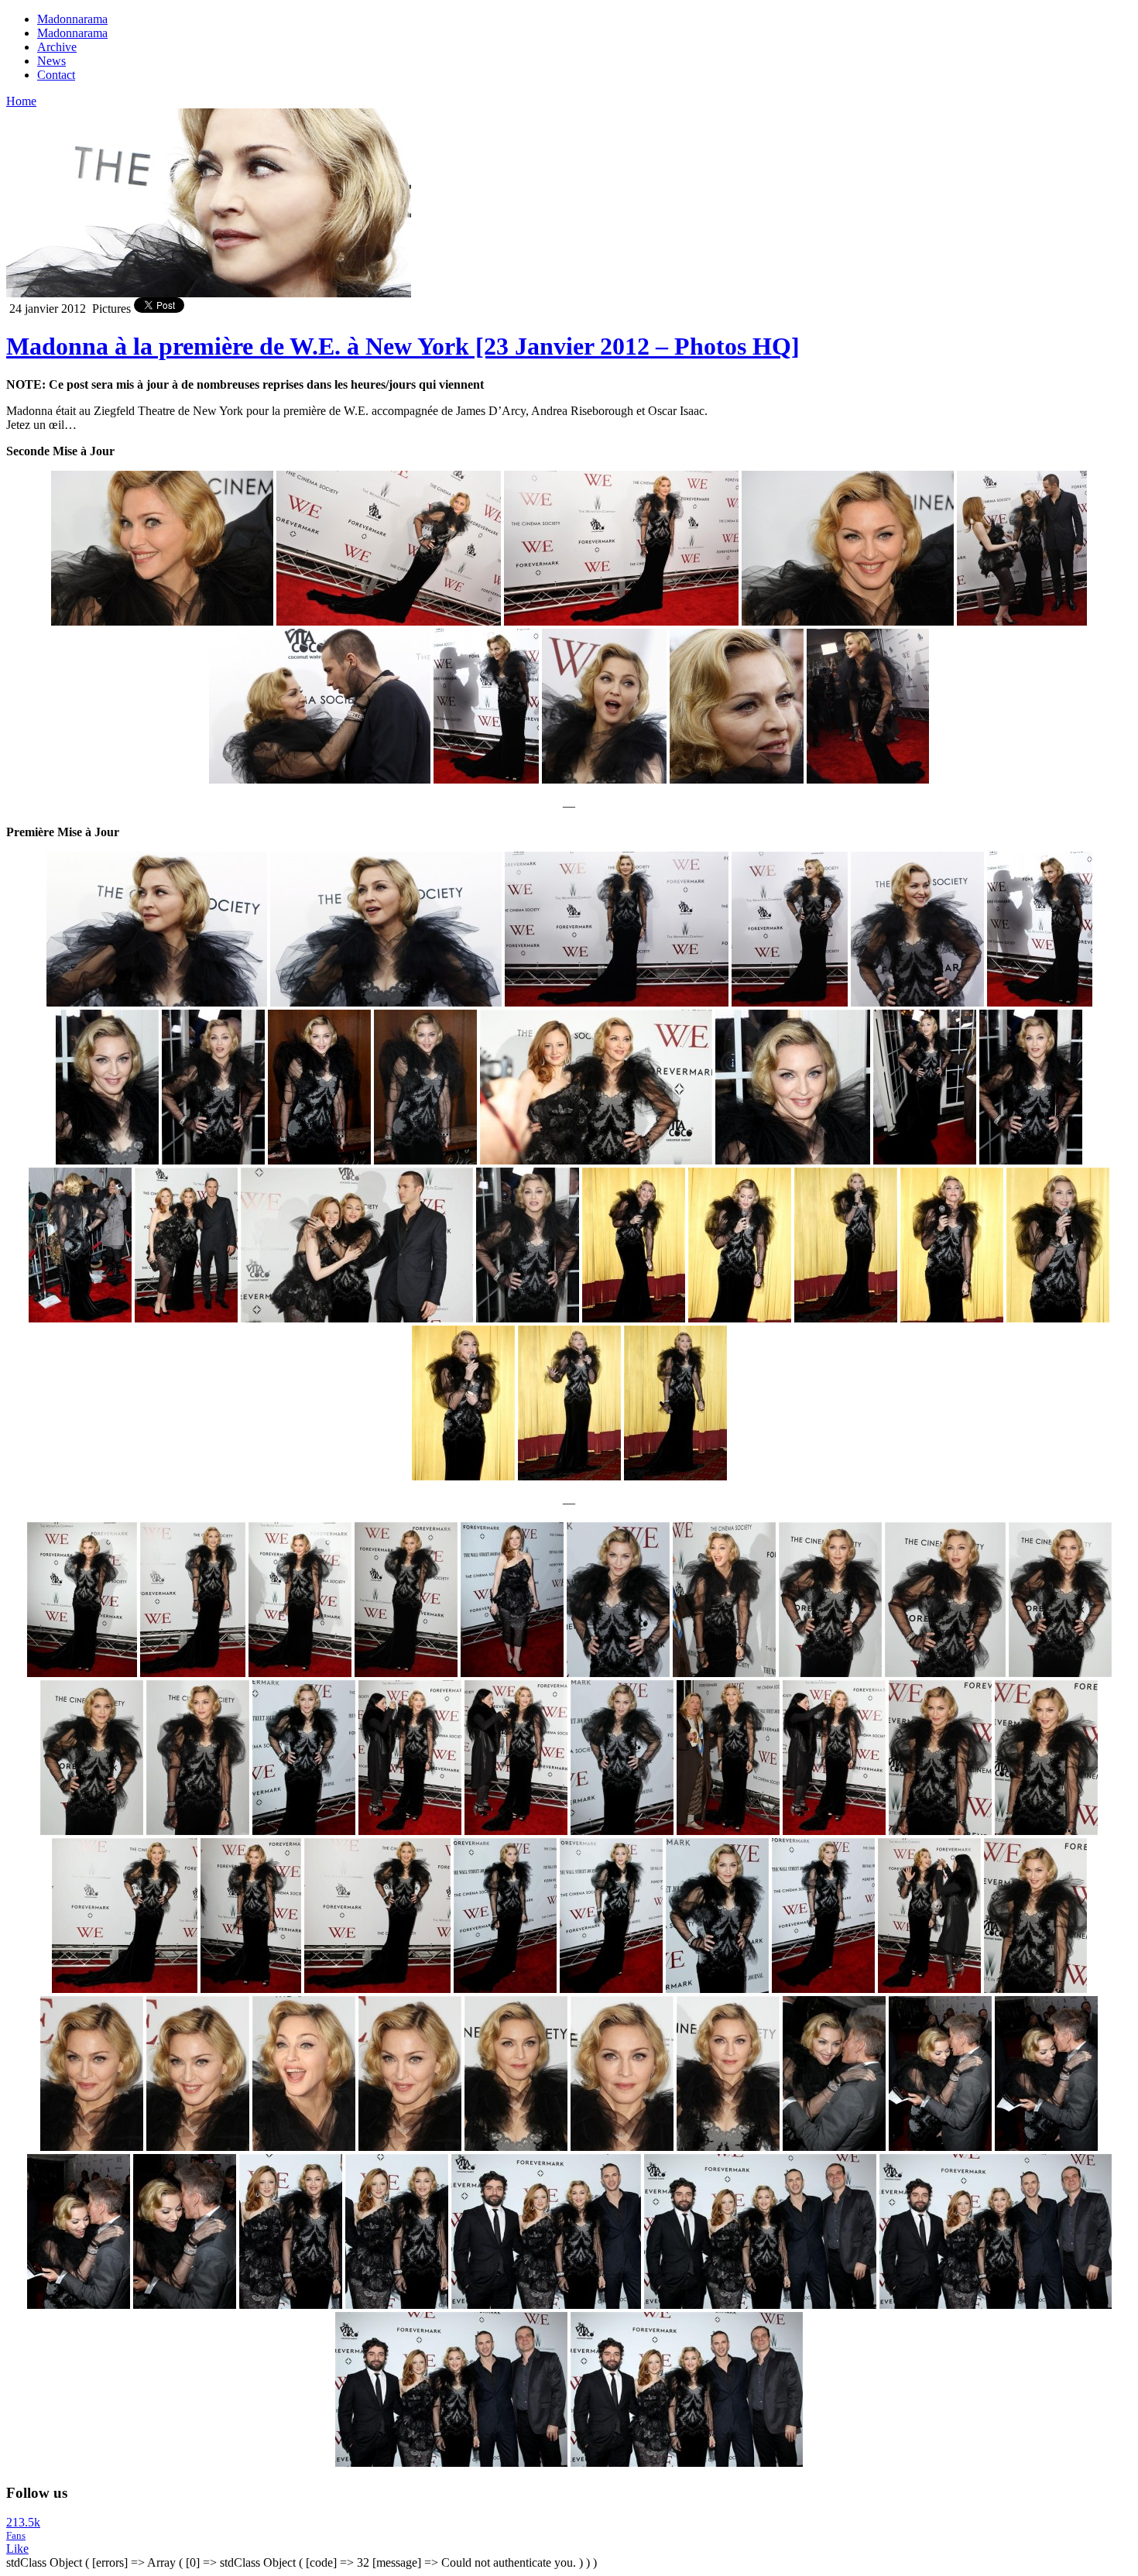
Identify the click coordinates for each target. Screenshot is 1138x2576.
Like (17, 2549)
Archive (57, 47)
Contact (56, 75)
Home (21, 101)
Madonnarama (72, 19)
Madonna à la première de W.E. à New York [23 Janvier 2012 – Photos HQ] (403, 346)
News (51, 61)
